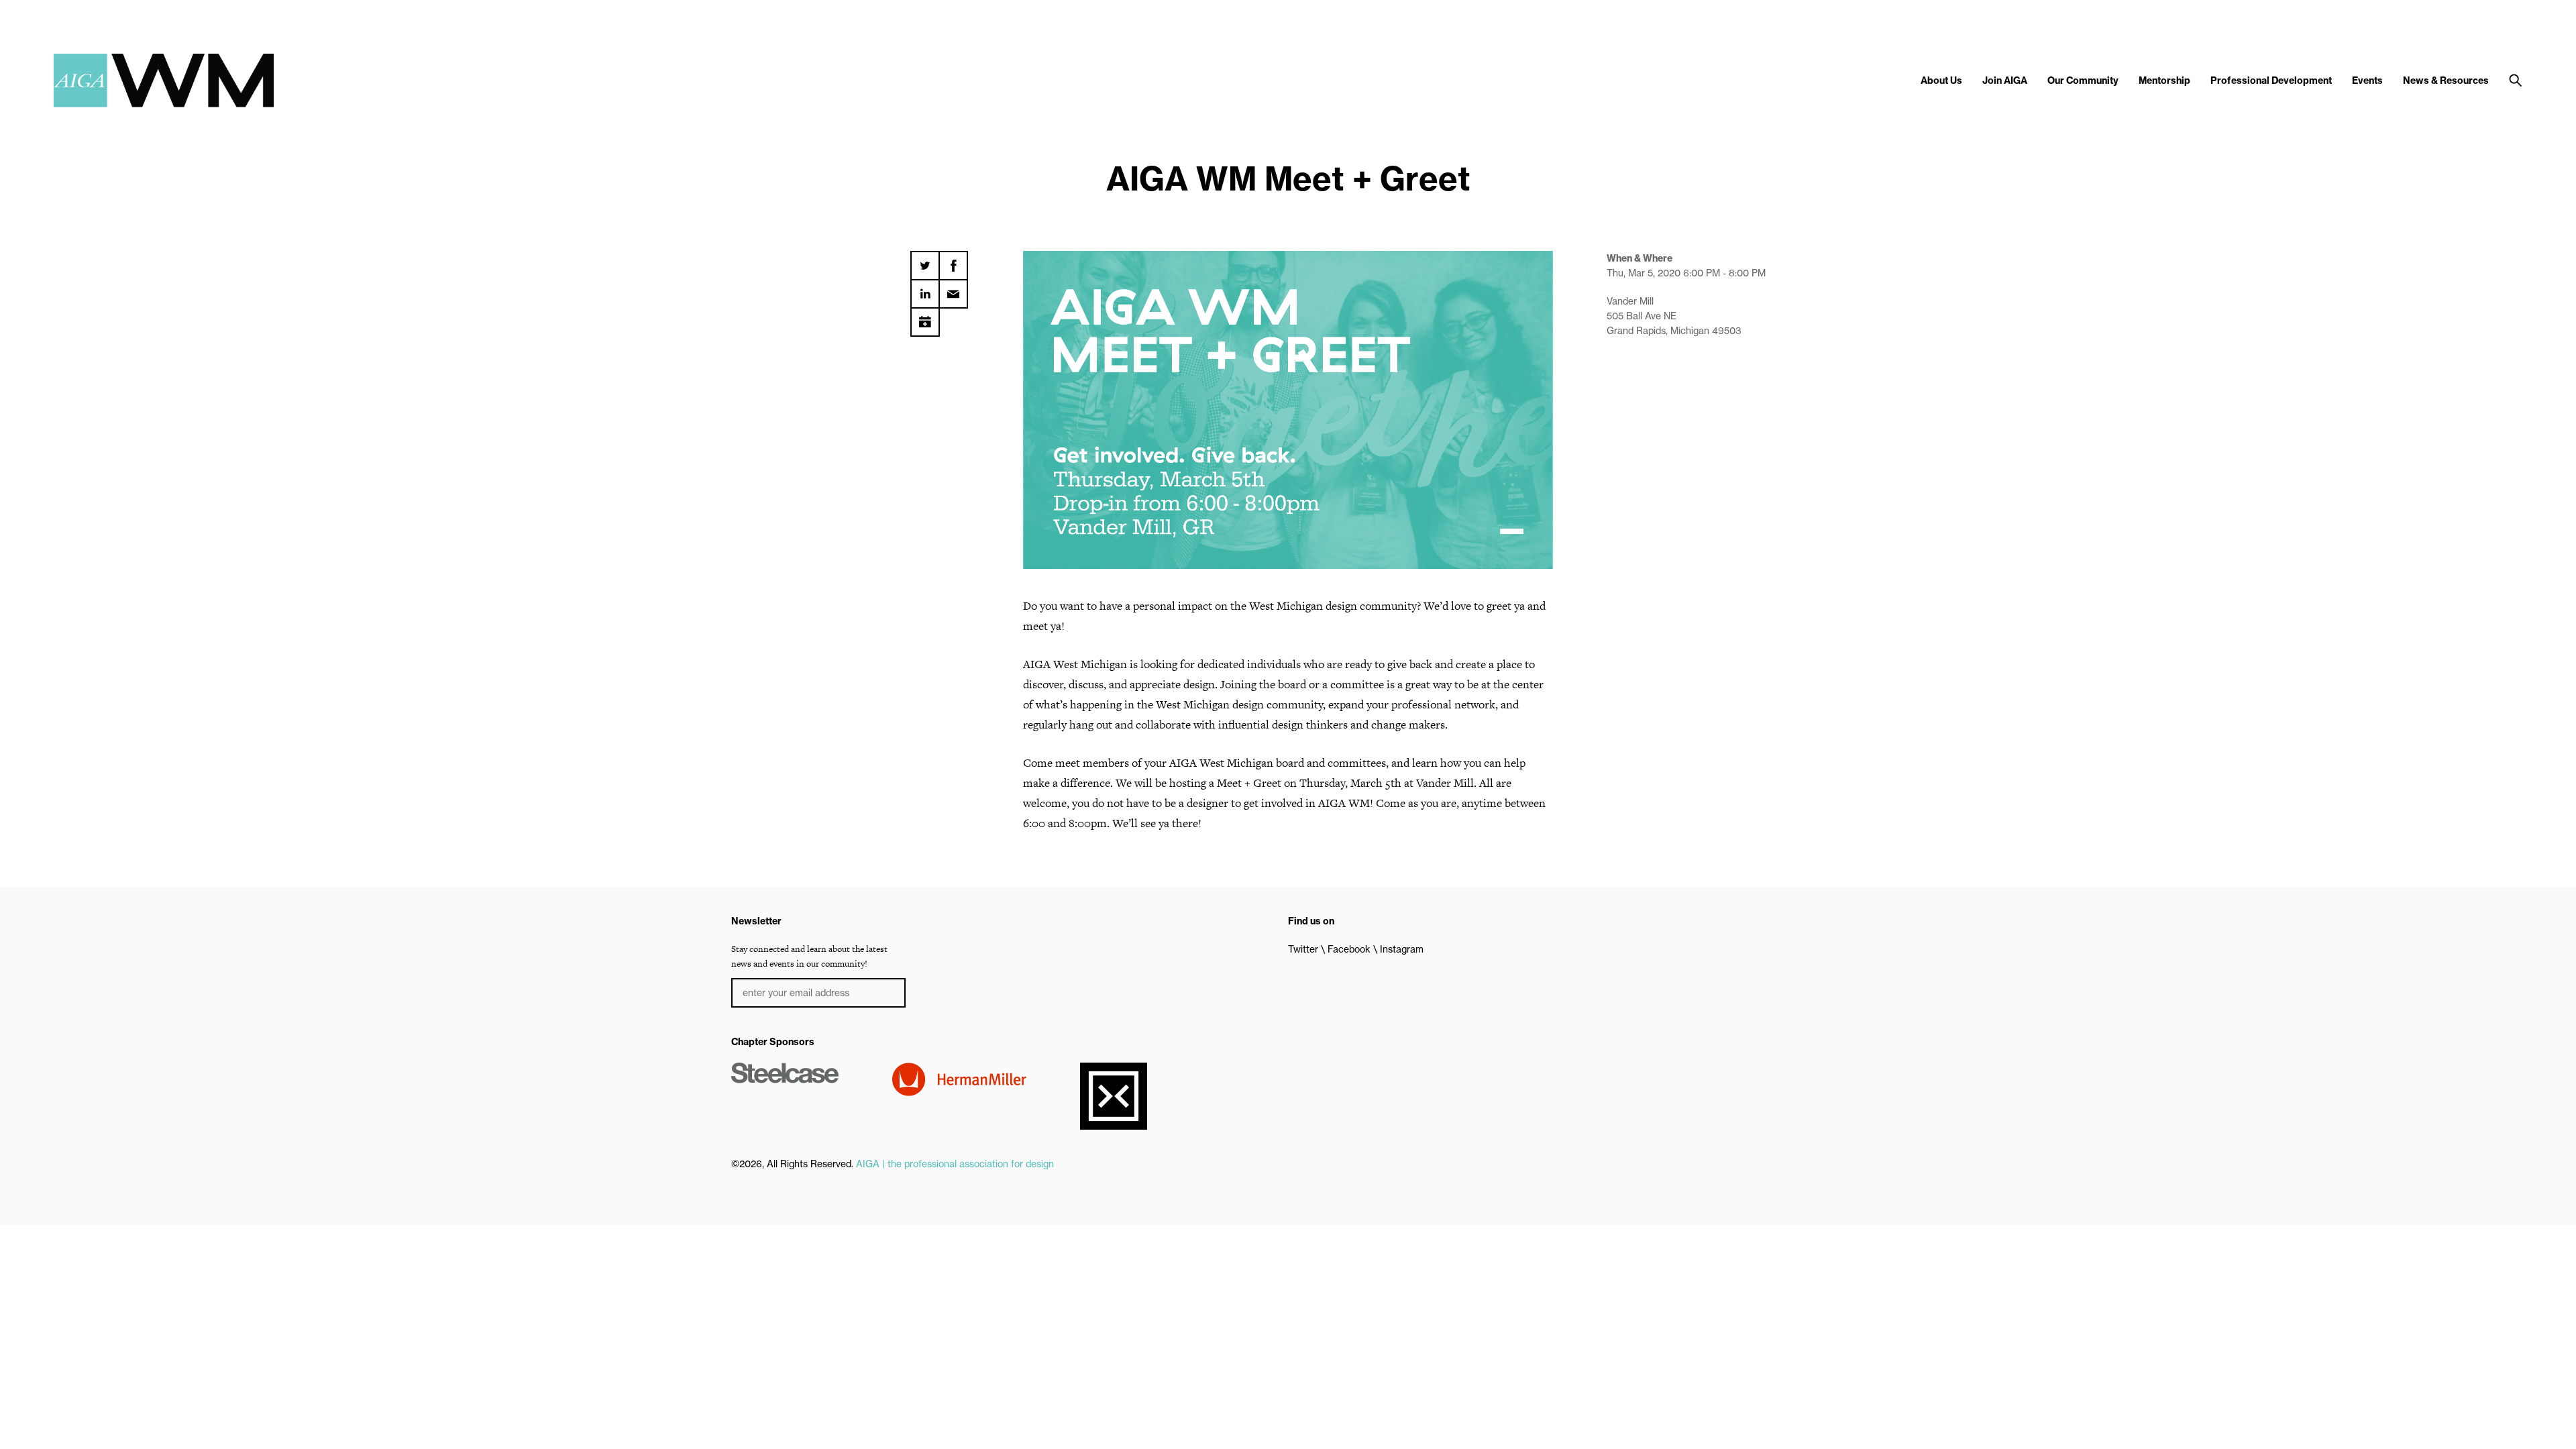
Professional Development (2271, 80)
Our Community (2083, 80)
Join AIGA (2005, 80)
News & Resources (2446, 80)
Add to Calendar (925, 317)
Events (2367, 80)
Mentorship (2164, 80)
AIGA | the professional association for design (955, 1164)
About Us (1941, 80)
